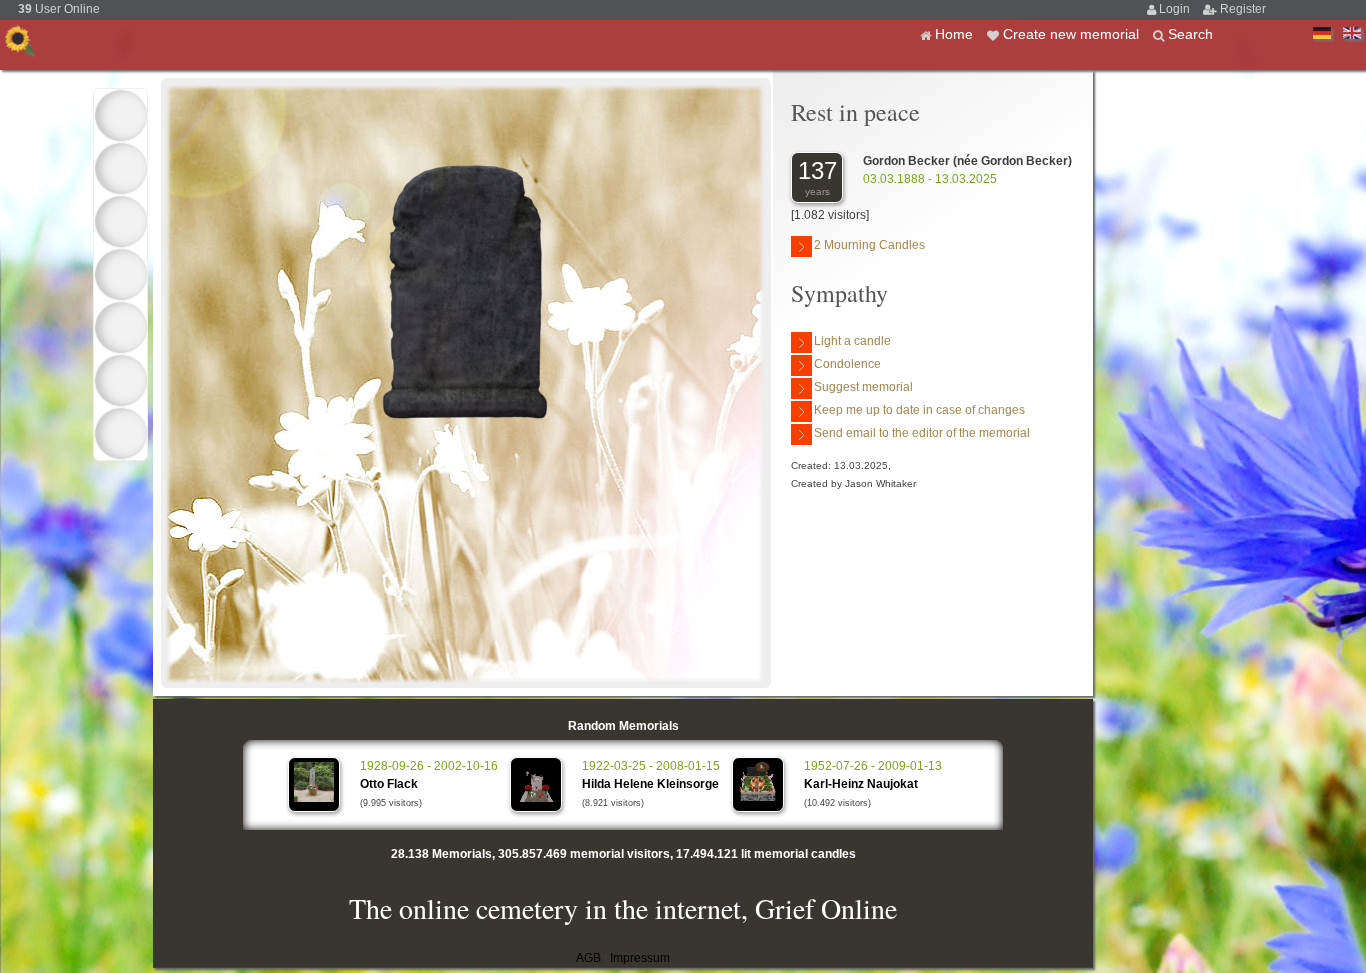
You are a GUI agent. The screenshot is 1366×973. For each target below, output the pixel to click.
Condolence (847, 364)
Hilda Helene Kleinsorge (650, 784)
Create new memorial (1073, 34)
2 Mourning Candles (869, 245)
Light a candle (852, 341)
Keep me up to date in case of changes (919, 410)
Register (1243, 9)
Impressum (640, 958)
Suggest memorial (863, 387)
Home (956, 34)
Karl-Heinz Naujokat (861, 784)
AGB (588, 958)
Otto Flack (389, 784)
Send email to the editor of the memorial (922, 433)
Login (1176, 9)
